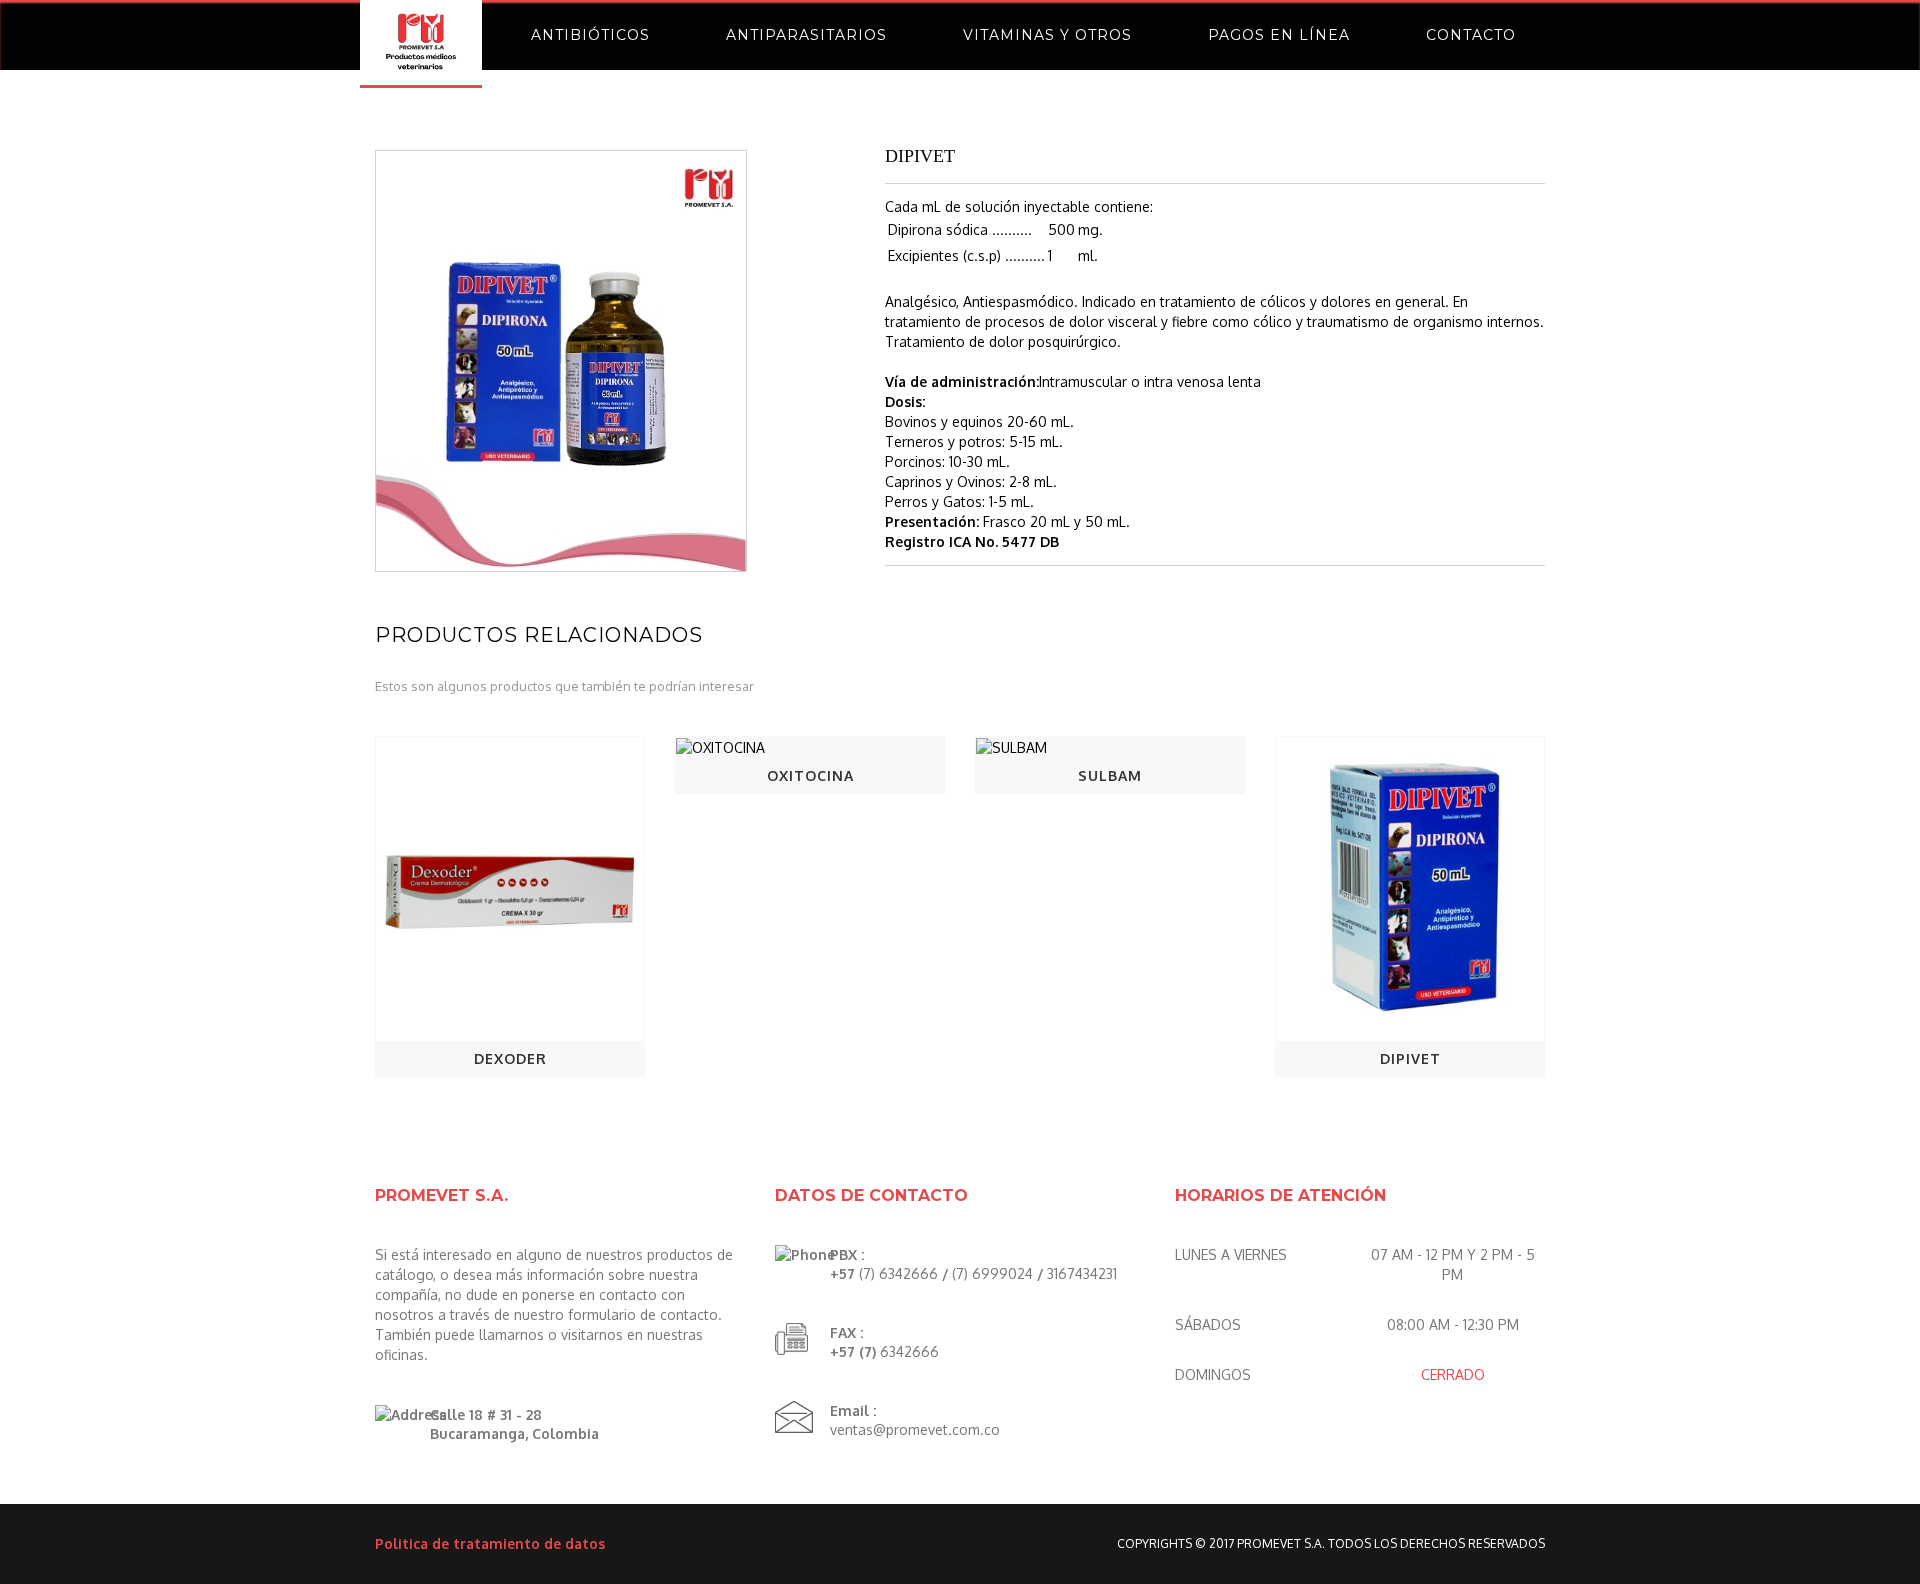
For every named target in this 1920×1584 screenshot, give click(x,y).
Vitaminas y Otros (1047, 35)
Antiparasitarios (806, 35)
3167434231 (1082, 1273)
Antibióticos (590, 35)
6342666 (909, 1351)
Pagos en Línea (1279, 35)
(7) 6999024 (992, 1273)
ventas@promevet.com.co (915, 1429)
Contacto (1471, 35)
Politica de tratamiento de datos (490, 1543)
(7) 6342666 (898, 1273)
